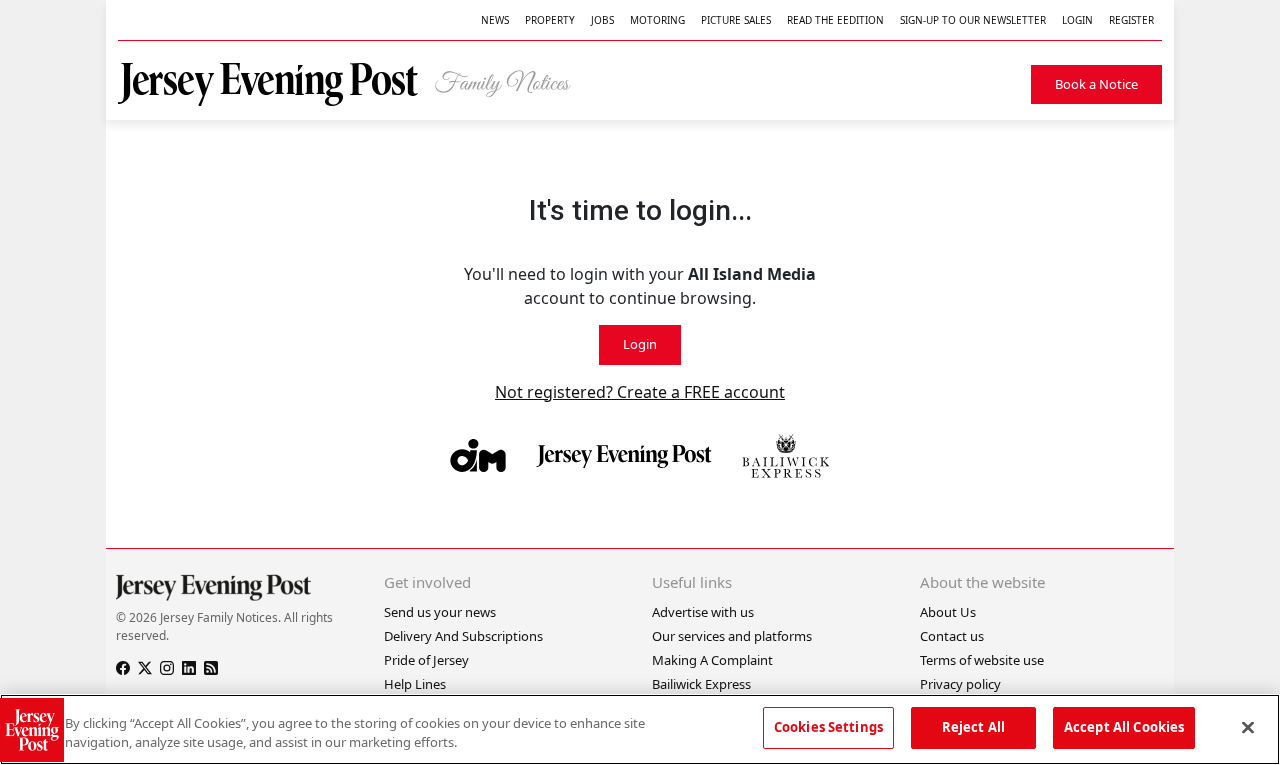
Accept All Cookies (1124, 727)
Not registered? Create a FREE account (640, 392)
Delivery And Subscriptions (463, 636)
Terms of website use (982, 660)
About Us (948, 612)
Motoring (657, 20)
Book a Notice (1096, 84)
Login (1077, 20)
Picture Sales (736, 20)
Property (550, 20)
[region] (640, 729)
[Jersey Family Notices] (355, 84)
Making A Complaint (712, 660)
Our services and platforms (732, 636)
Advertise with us (703, 612)
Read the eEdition (835, 20)
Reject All (973, 727)
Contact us (952, 636)
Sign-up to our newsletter (973, 20)
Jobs (602, 20)
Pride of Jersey (426, 660)
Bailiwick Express (701, 684)
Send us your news (440, 612)
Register (1131, 20)
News (495, 20)
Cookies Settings (828, 727)
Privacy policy (960, 684)
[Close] (1248, 727)
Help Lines (415, 684)
